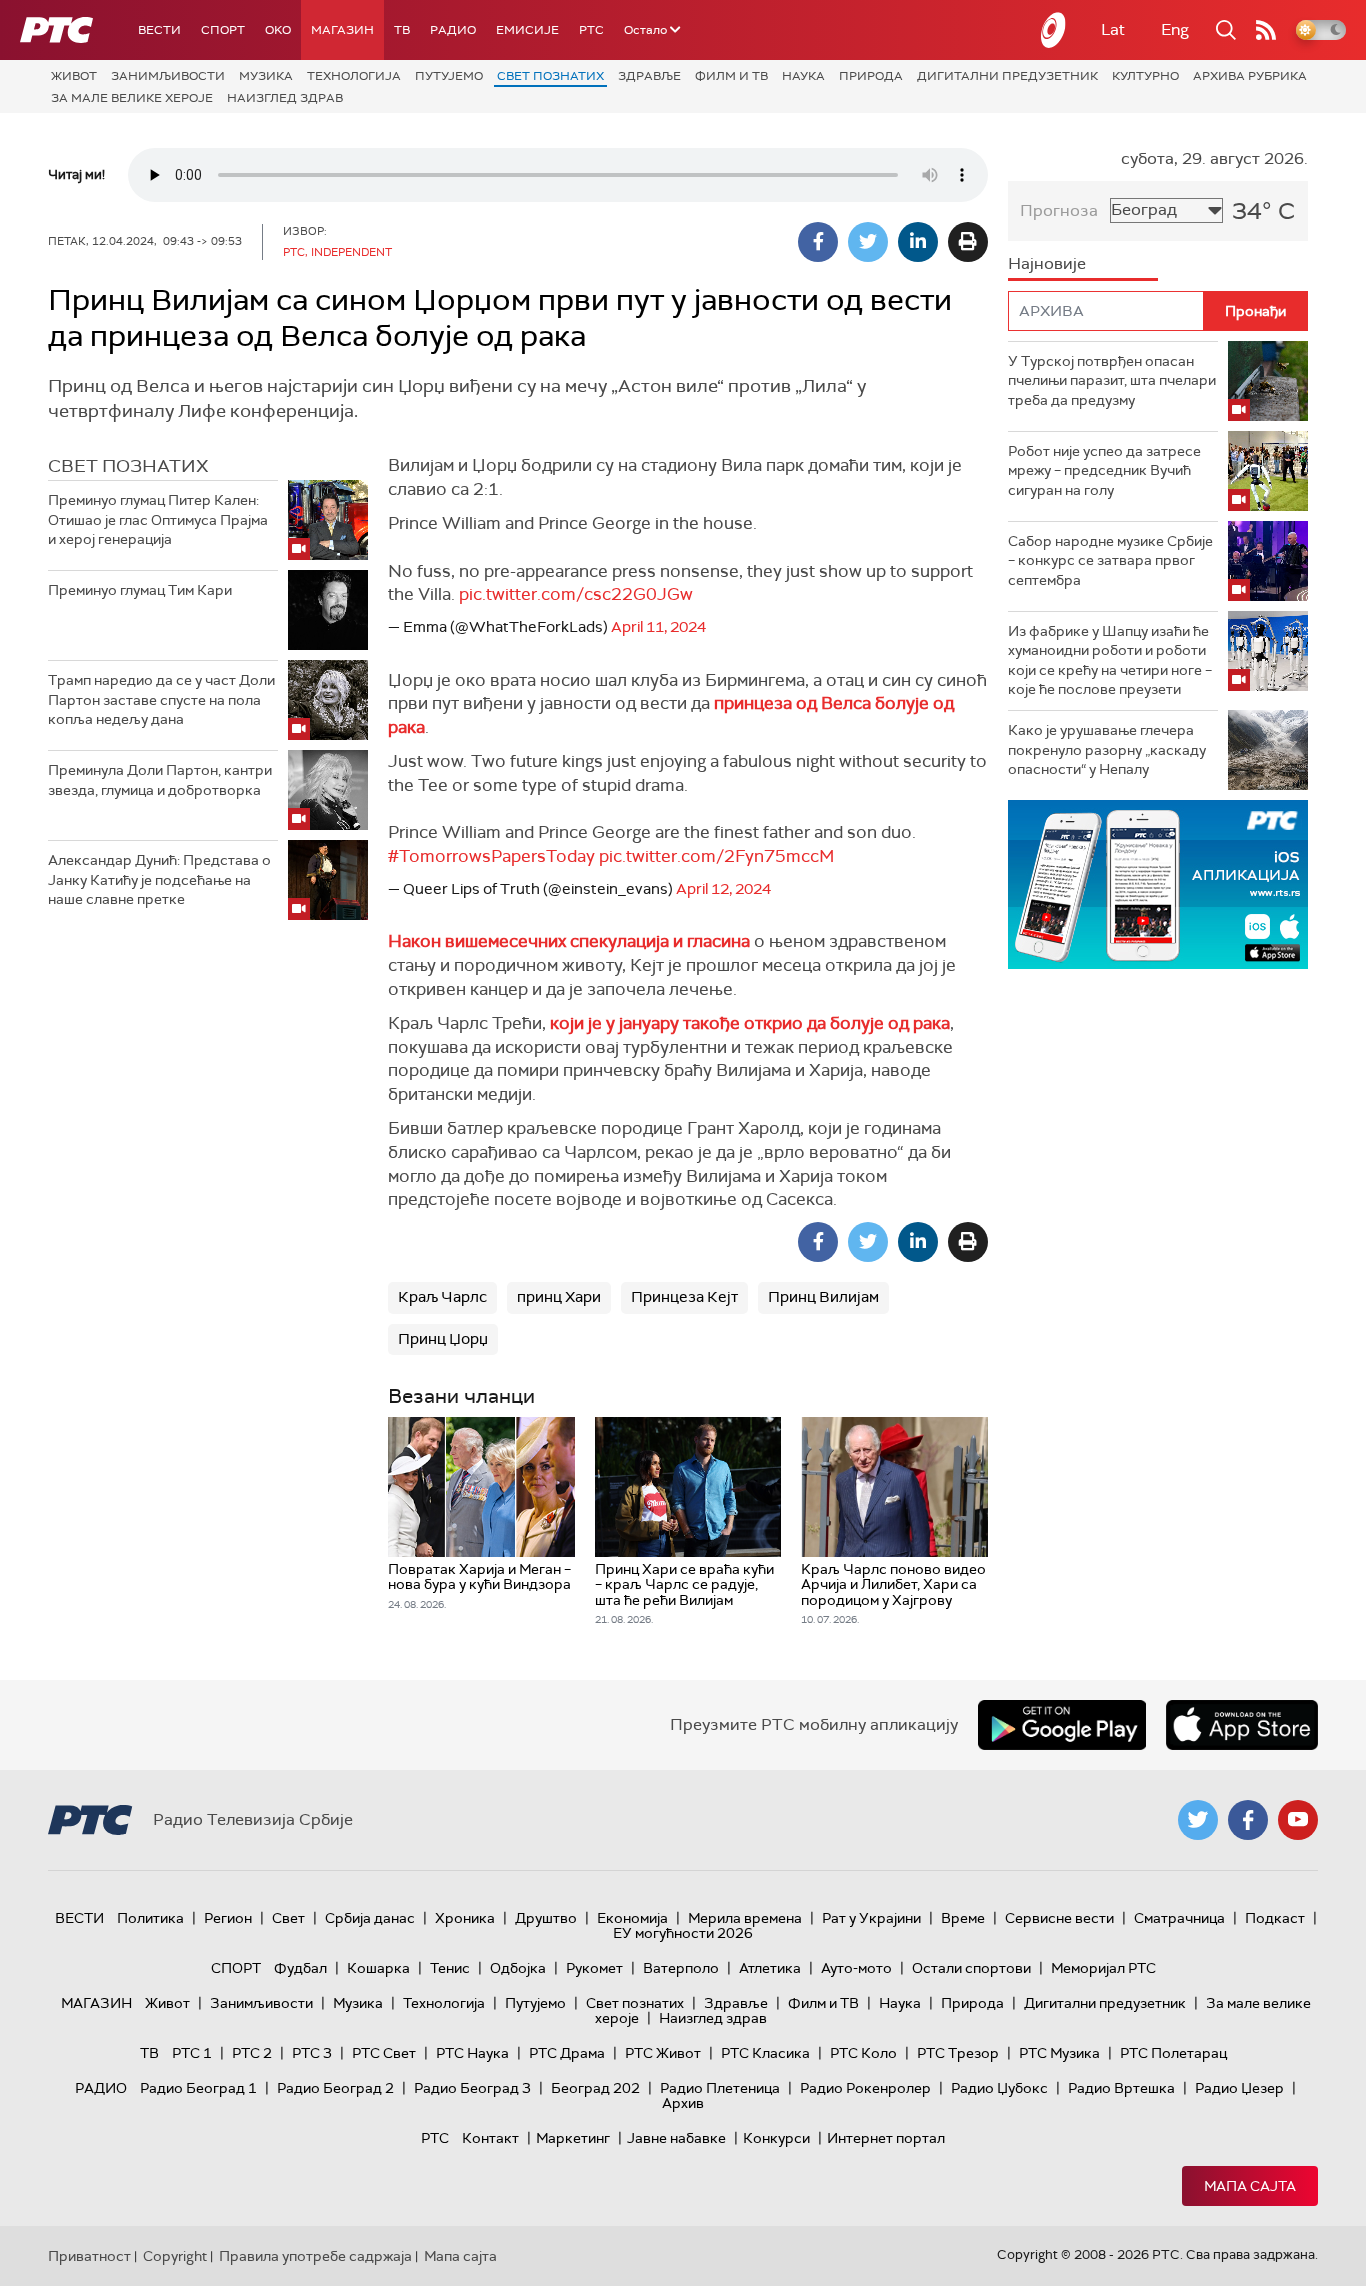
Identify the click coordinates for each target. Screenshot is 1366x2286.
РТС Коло (863, 2053)
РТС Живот (663, 2053)
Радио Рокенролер (865, 2088)
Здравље (649, 76)
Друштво (546, 1918)
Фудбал (300, 1968)
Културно (1145, 76)
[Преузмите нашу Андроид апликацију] (1062, 1725)
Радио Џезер (1239, 2088)
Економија (632, 1918)
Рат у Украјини (871, 1918)
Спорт (223, 30)
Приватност (89, 2256)
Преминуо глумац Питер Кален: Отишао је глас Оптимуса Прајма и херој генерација (158, 519)
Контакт (490, 2138)
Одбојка (518, 1968)
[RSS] (1266, 30)
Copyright (175, 2256)
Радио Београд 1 (198, 2088)
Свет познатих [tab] (128, 466)
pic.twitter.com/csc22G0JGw (576, 594)
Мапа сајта (1250, 2186)
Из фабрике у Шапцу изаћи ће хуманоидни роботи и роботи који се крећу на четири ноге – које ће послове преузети (1110, 660)
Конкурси (776, 2138)
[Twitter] (868, 242)
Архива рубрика (1250, 76)
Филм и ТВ (731, 76)
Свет (288, 1918)
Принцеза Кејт (684, 1297)
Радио (453, 30)
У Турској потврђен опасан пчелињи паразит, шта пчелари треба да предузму (1112, 380)
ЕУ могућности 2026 (683, 1933)
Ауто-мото (856, 1968)
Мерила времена (745, 1918)
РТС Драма (567, 2053)
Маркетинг (573, 2138)
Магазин (342, 30)
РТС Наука (472, 2053)
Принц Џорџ (443, 1339)
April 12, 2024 (723, 889)
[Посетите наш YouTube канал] (1298, 1820)
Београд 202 (595, 2088)
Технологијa (354, 76)
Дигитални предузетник (1007, 76)
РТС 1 (192, 2053)
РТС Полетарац (1173, 2053)
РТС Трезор (958, 2053)
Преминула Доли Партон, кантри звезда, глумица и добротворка (160, 780)
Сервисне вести (1059, 1918)
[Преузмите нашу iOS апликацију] (1242, 1725)
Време (963, 1918)
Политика (150, 1918)
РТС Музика (1059, 2053)
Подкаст (1275, 1918)
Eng (1175, 29)
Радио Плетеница (720, 2088)
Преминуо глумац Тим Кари (140, 590)
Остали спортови (971, 1968)
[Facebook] (818, 242)
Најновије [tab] (1047, 263)
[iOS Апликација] (1158, 884)
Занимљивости (168, 76)
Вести (159, 30)
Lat (1113, 29)
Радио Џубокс (999, 2088)
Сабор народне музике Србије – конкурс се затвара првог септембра (1110, 560)
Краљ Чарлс (442, 1297)
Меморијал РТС (1103, 1968)
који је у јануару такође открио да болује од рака (750, 1023)
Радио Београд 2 (335, 2088)
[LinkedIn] (918, 242)
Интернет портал (886, 2138)
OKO (278, 30)
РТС (591, 30)
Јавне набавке (676, 2138)
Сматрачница (1179, 1918)
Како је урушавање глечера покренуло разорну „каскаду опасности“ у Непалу (1107, 749)
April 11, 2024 (658, 627)
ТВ (402, 30)
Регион (228, 1918)
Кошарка (378, 1968)
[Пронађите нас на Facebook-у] (1248, 1820)
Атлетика (770, 1968)
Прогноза (1059, 210)
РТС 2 (252, 2053)
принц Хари (559, 1297)
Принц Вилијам (823, 1297)
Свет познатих (550, 76)
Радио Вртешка (1121, 2088)
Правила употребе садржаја (315, 2256)
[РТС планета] (1054, 30)
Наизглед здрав (285, 98)
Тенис (450, 1968)
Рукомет (594, 1968)
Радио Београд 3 (472, 2088)
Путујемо (449, 76)
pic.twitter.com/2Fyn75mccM (717, 856)
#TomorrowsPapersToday (491, 856)
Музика (266, 76)
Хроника (465, 1918)
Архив (683, 2103)
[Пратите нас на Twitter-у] (1198, 1820)
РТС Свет (384, 2053)
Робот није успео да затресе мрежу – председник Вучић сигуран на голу (1104, 470)
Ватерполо (681, 1968)
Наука (803, 76)
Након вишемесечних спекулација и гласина (569, 941)
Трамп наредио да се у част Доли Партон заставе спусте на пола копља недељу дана (161, 699)
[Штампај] (968, 242)
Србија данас (370, 1918)
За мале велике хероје (132, 98)
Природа (871, 76)
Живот (74, 76)
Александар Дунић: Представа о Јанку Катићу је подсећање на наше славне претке (159, 879)
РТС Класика (765, 2053)
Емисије (527, 30)
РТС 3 (312, 2053)
